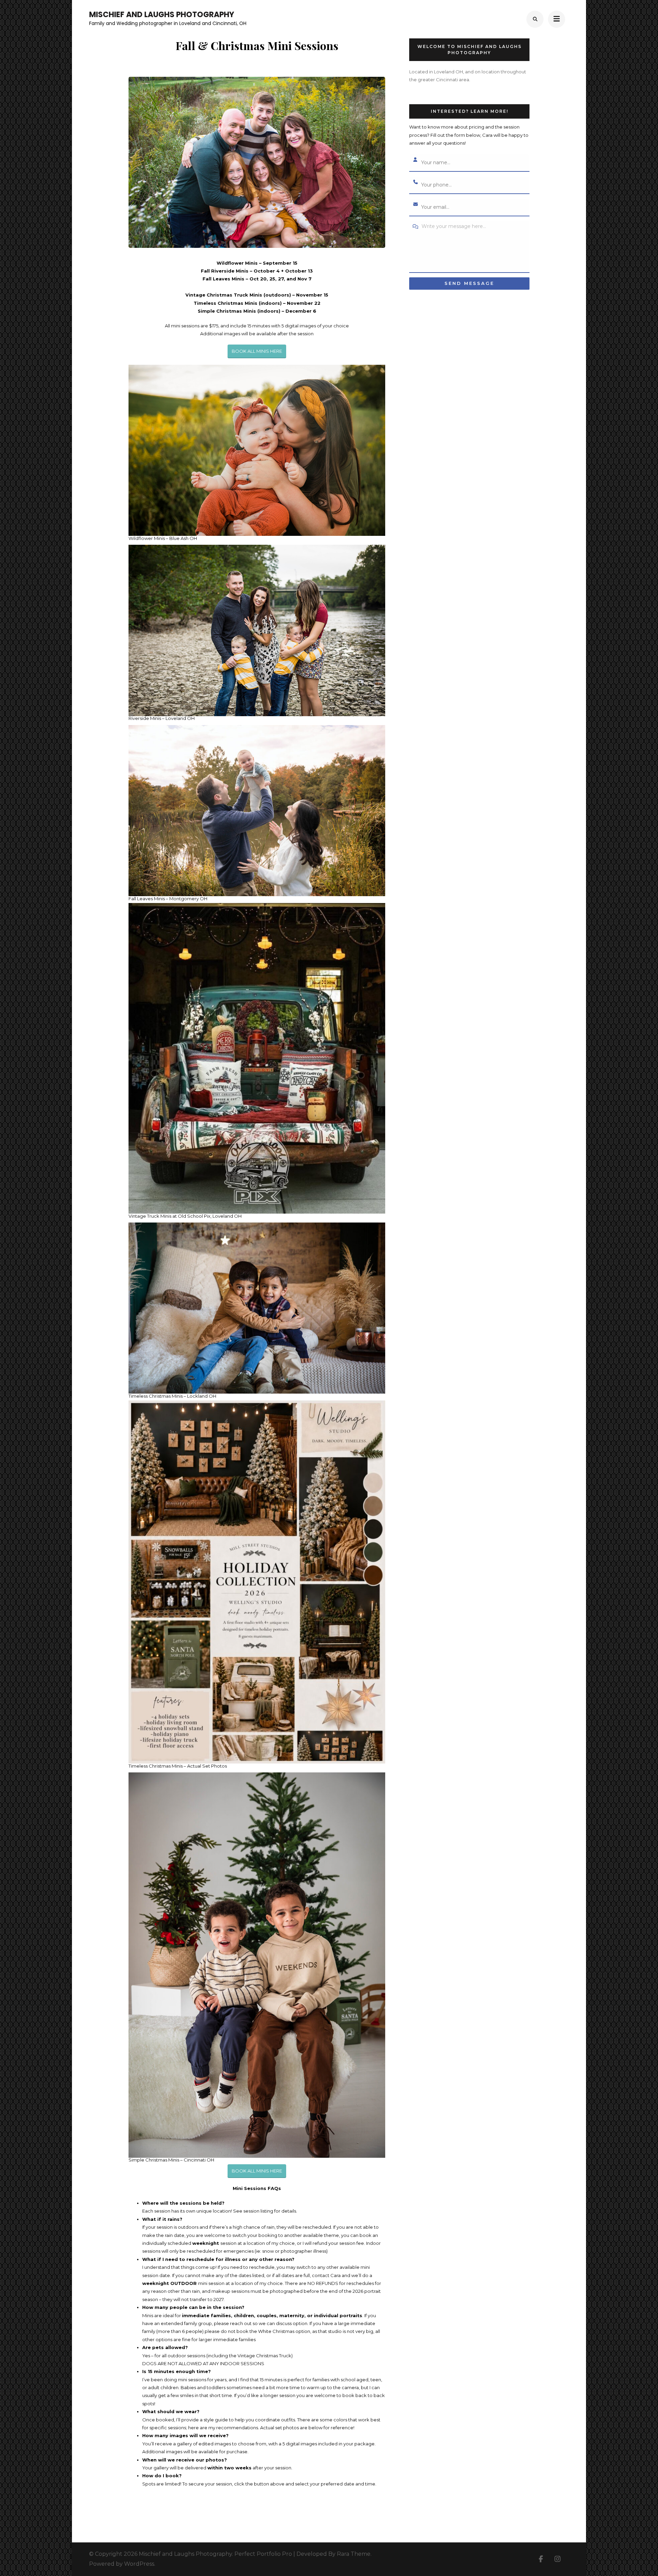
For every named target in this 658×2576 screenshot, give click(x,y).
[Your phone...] (415, 182)
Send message (469, 283)
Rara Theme (354, 2554)
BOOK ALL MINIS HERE (257, 351)
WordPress (139, 2564)
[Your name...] (415, 160)
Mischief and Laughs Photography (162, 15)
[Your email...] (415, 205)
